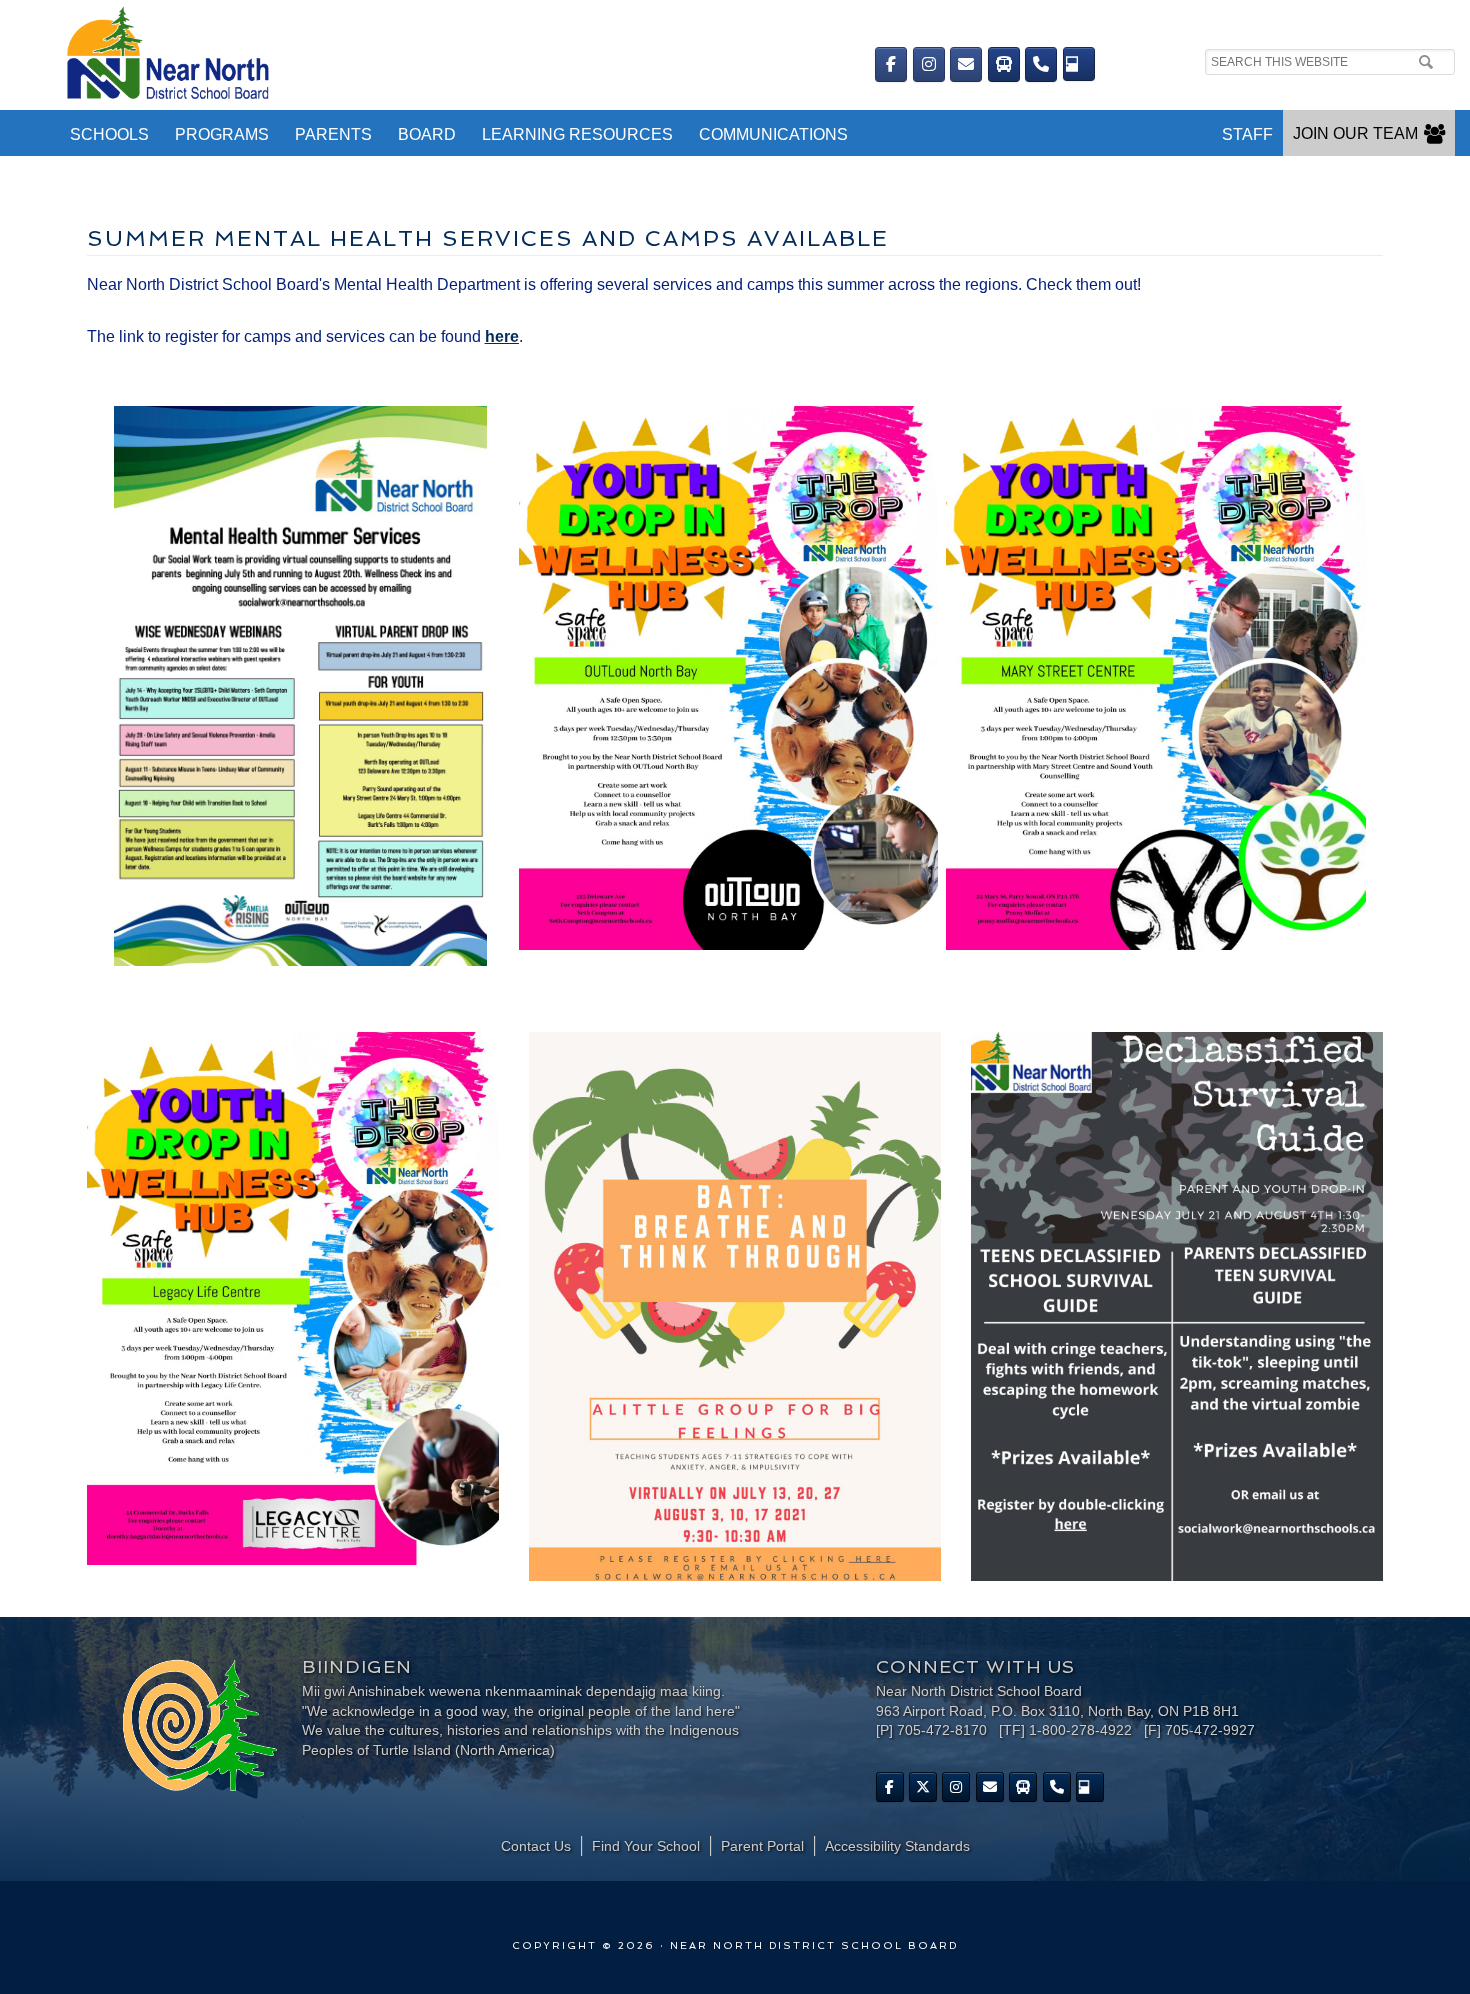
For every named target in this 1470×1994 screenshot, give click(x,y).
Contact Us (536, 1846)
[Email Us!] (966, 64)
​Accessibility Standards (897, 1846)
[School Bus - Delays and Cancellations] (1004, 64)
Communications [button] (773, 134)
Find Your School (646, 1846)
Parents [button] (333, 134)
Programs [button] (222, 134)
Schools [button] (109, 134)
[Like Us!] (890, 1787)
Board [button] (427, 134)
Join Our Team (1355, 133)
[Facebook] (891, 64)
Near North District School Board (425, 55)
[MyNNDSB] (1079, 64)
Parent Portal (762, 1846)
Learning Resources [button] (577, 134)
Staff (1247, 134)
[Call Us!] (1041, 64)
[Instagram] (929, 64)
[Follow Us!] (923, 1787)
